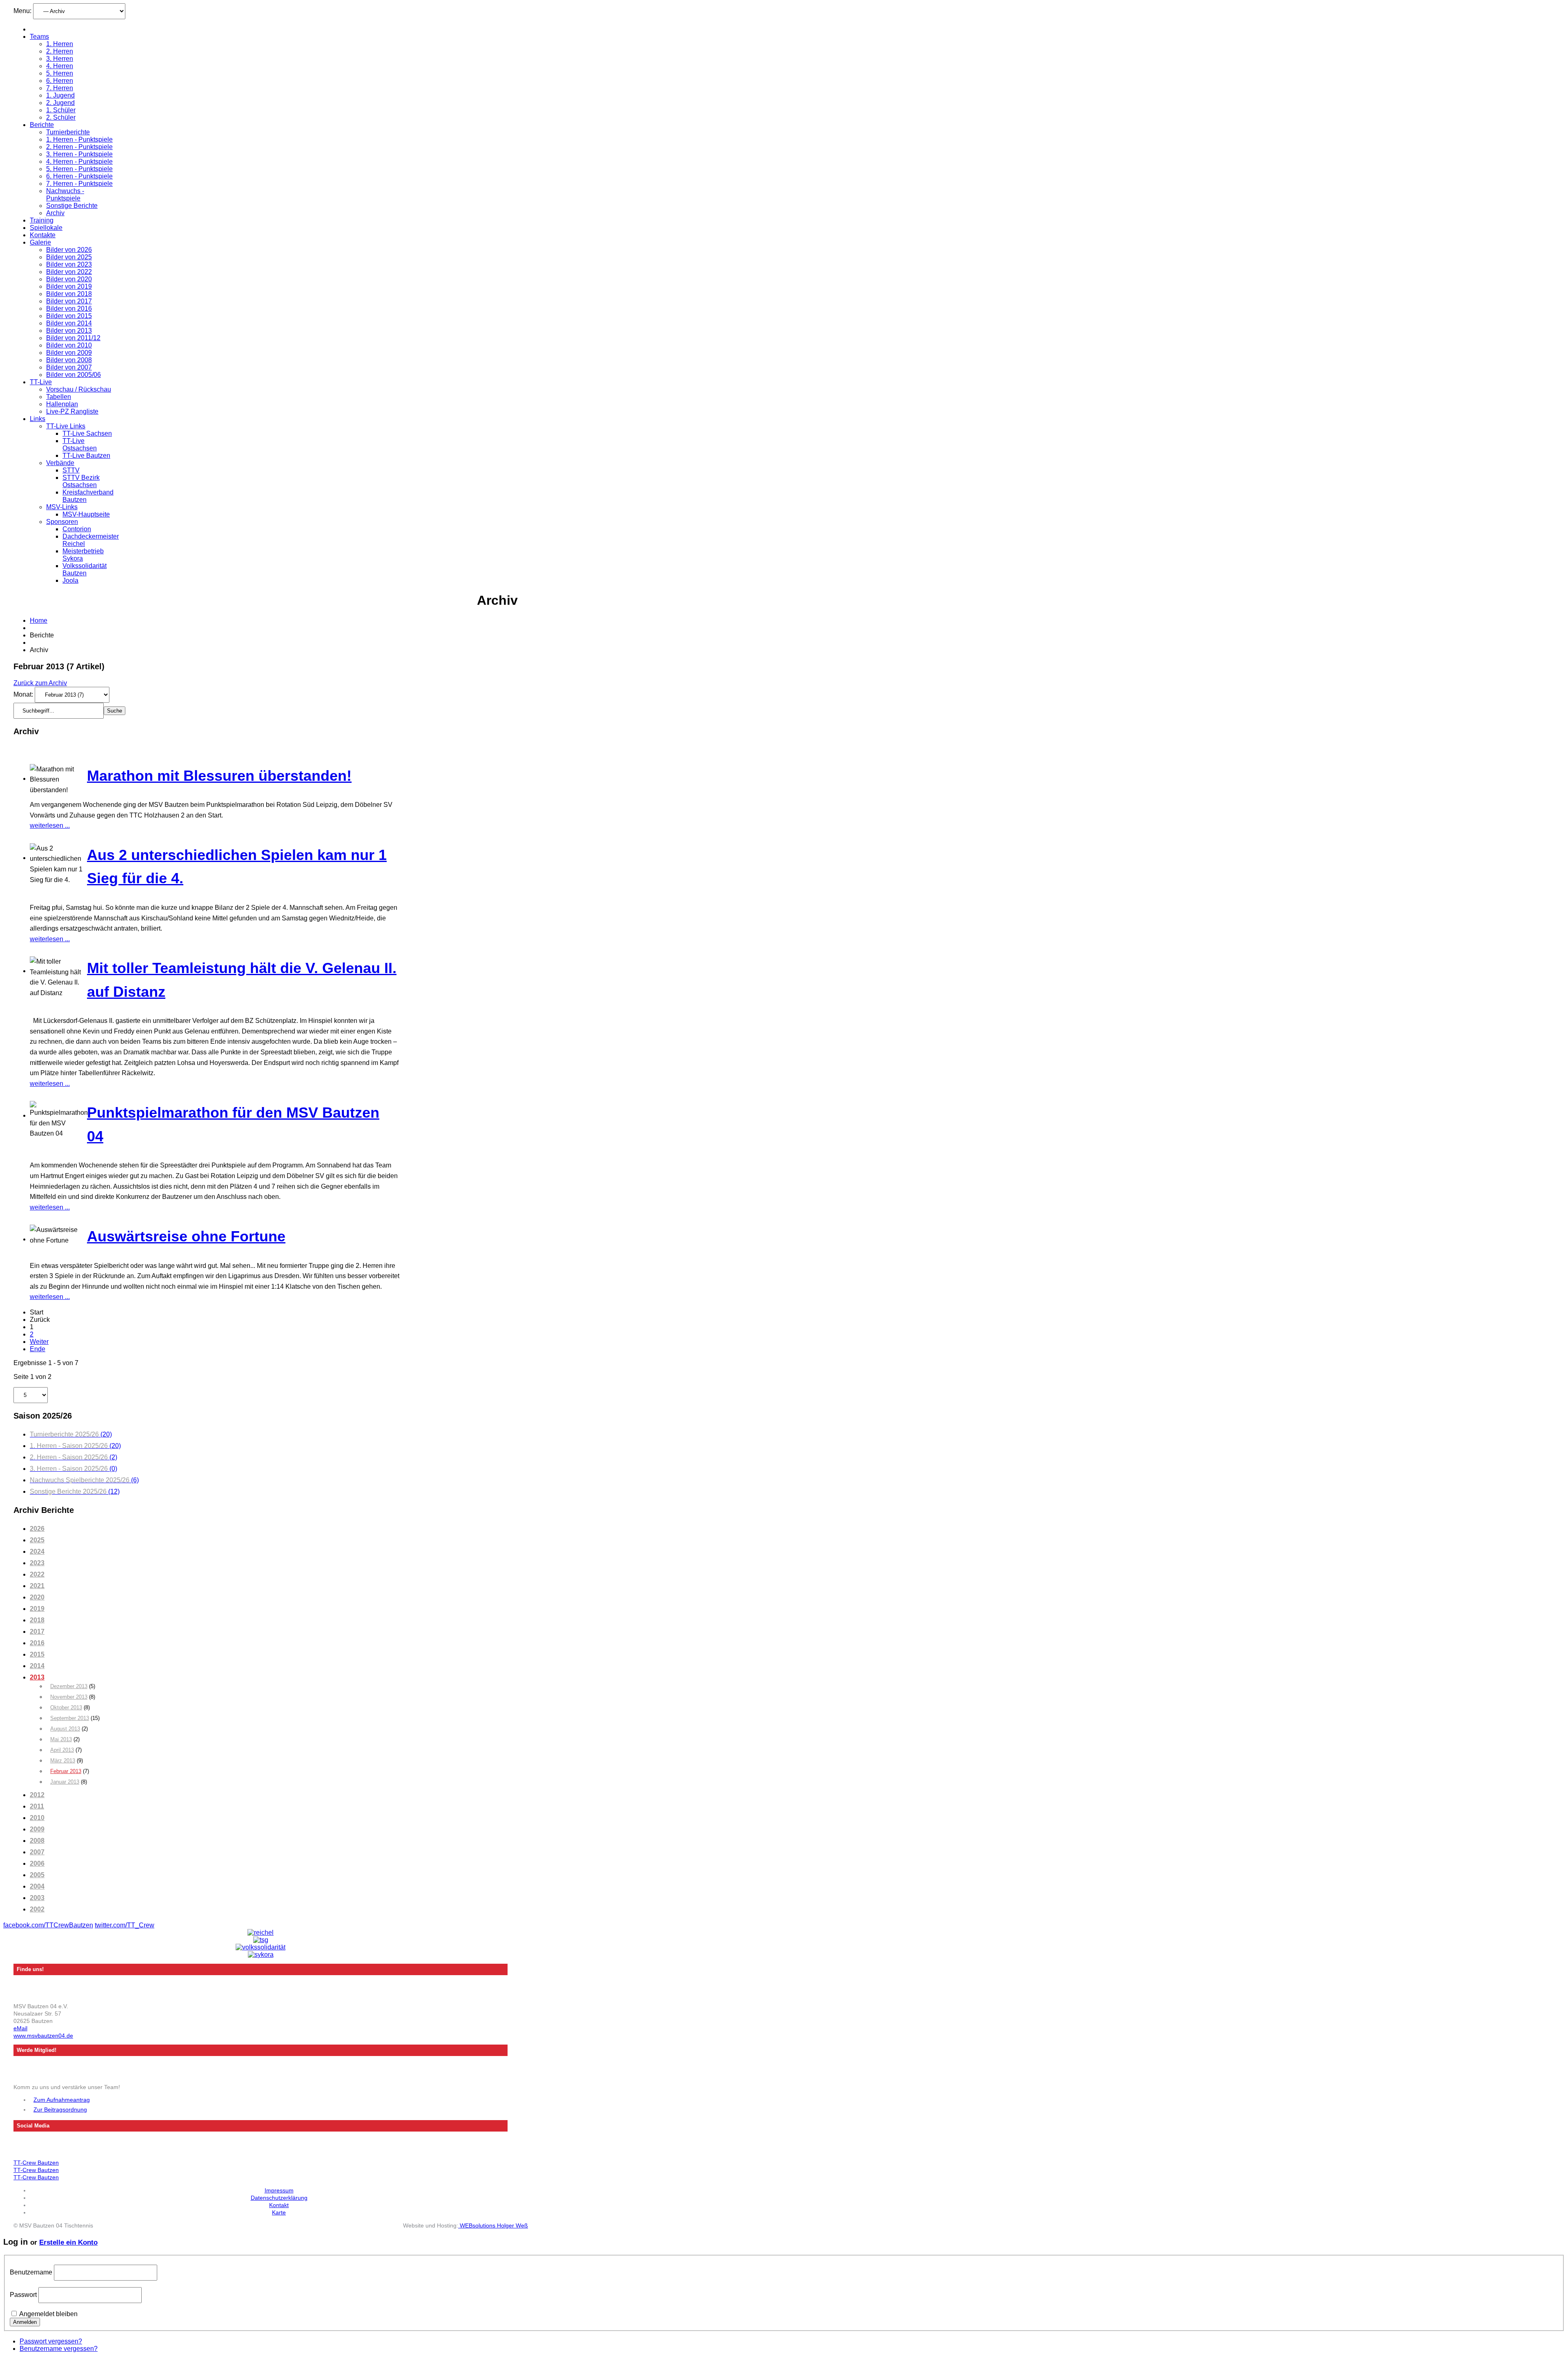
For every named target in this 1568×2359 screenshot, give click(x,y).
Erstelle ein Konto (68, 2242)
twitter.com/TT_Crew (125, 1925)
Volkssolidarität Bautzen (85, 569)
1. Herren (60, 44)
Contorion (77, 529)
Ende (38, 1349)
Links (38, 419)
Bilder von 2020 (69, 279)
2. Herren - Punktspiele (79, 147)
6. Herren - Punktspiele (79, 176)
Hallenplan (62, 404)
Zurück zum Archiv (40, 683)
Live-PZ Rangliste (72, 411)
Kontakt (279, 2205)
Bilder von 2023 (69, 264)
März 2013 (63, 1761)
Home (39, 620)
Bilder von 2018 (69, 294)
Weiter (39, 1342)
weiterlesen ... (50, 825)
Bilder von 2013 (69, 331)
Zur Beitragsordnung (60, 2110)
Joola (70, 580)
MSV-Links (62, 507)
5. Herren (60, 73)
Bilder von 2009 (69, 353)
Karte (279, 2212)
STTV (71, 470)
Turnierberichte (68, 132)
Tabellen (59, 397)
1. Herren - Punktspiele (79, 139)
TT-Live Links (66, 426)
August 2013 (65, 1729)
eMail (20, 2028)
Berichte (42, 125)
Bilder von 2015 (69, 316)
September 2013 (70, 1718)
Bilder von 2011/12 (73, 338)
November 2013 (69, 1697)
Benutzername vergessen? (59, 2349)
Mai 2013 (61, 1739)
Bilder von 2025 (69, 257)
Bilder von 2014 (69, 323)
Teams (39, 37)
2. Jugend (60, 103)
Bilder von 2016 (69, 309)
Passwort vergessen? (51, 2341)
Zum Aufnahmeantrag (62, 2100)
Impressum (279, 2190)
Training (42, 220)
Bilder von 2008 (69, 360)
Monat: (24, 694)
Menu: (23, 11)
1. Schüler (61, 110)
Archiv (55, 213)
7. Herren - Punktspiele (79, 184)
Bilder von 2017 (69, 301)
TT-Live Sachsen (87, 433)
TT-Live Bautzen (86, 456)
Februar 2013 (66, 1771)
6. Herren (60, 81)
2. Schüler (61, 117)
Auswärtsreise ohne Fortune (186, 1236)
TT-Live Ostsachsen (80, 444)
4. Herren (60, 66)
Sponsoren (62, 522)
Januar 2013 (65, 1782)
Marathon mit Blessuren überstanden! (219, 776)
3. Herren (60, 59)
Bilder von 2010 (69, 345)
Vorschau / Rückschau (79, 389)
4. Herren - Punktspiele (79, 161)
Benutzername (31, 2272)
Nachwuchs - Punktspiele (65, 195)
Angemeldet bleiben (48, 2314)
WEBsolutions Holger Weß (493, 2225)
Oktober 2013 (66, 1707)
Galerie (40, 242)
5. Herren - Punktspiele (79, 169)
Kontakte (43, 235)
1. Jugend (60, 95)
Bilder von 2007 (69, 367)
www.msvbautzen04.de (43, 2036)
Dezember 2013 (69, 1686)
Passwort (23, 2295)
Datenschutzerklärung (279, 2198)
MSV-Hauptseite (86, 514)
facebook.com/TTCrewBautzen (48, 1925)
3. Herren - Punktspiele (79, 154)
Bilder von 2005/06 (73, 375)
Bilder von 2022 (69, 272)
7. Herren (60, 88)
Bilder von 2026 (69, 250)
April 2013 (62, 1750)
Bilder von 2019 (69, 286)
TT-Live (41, 382)
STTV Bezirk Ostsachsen (81, 481)
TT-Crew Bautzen (36, 2163)
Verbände (60, 463)
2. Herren (60, 51)
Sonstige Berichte (72, 206)
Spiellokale (46, 228)
